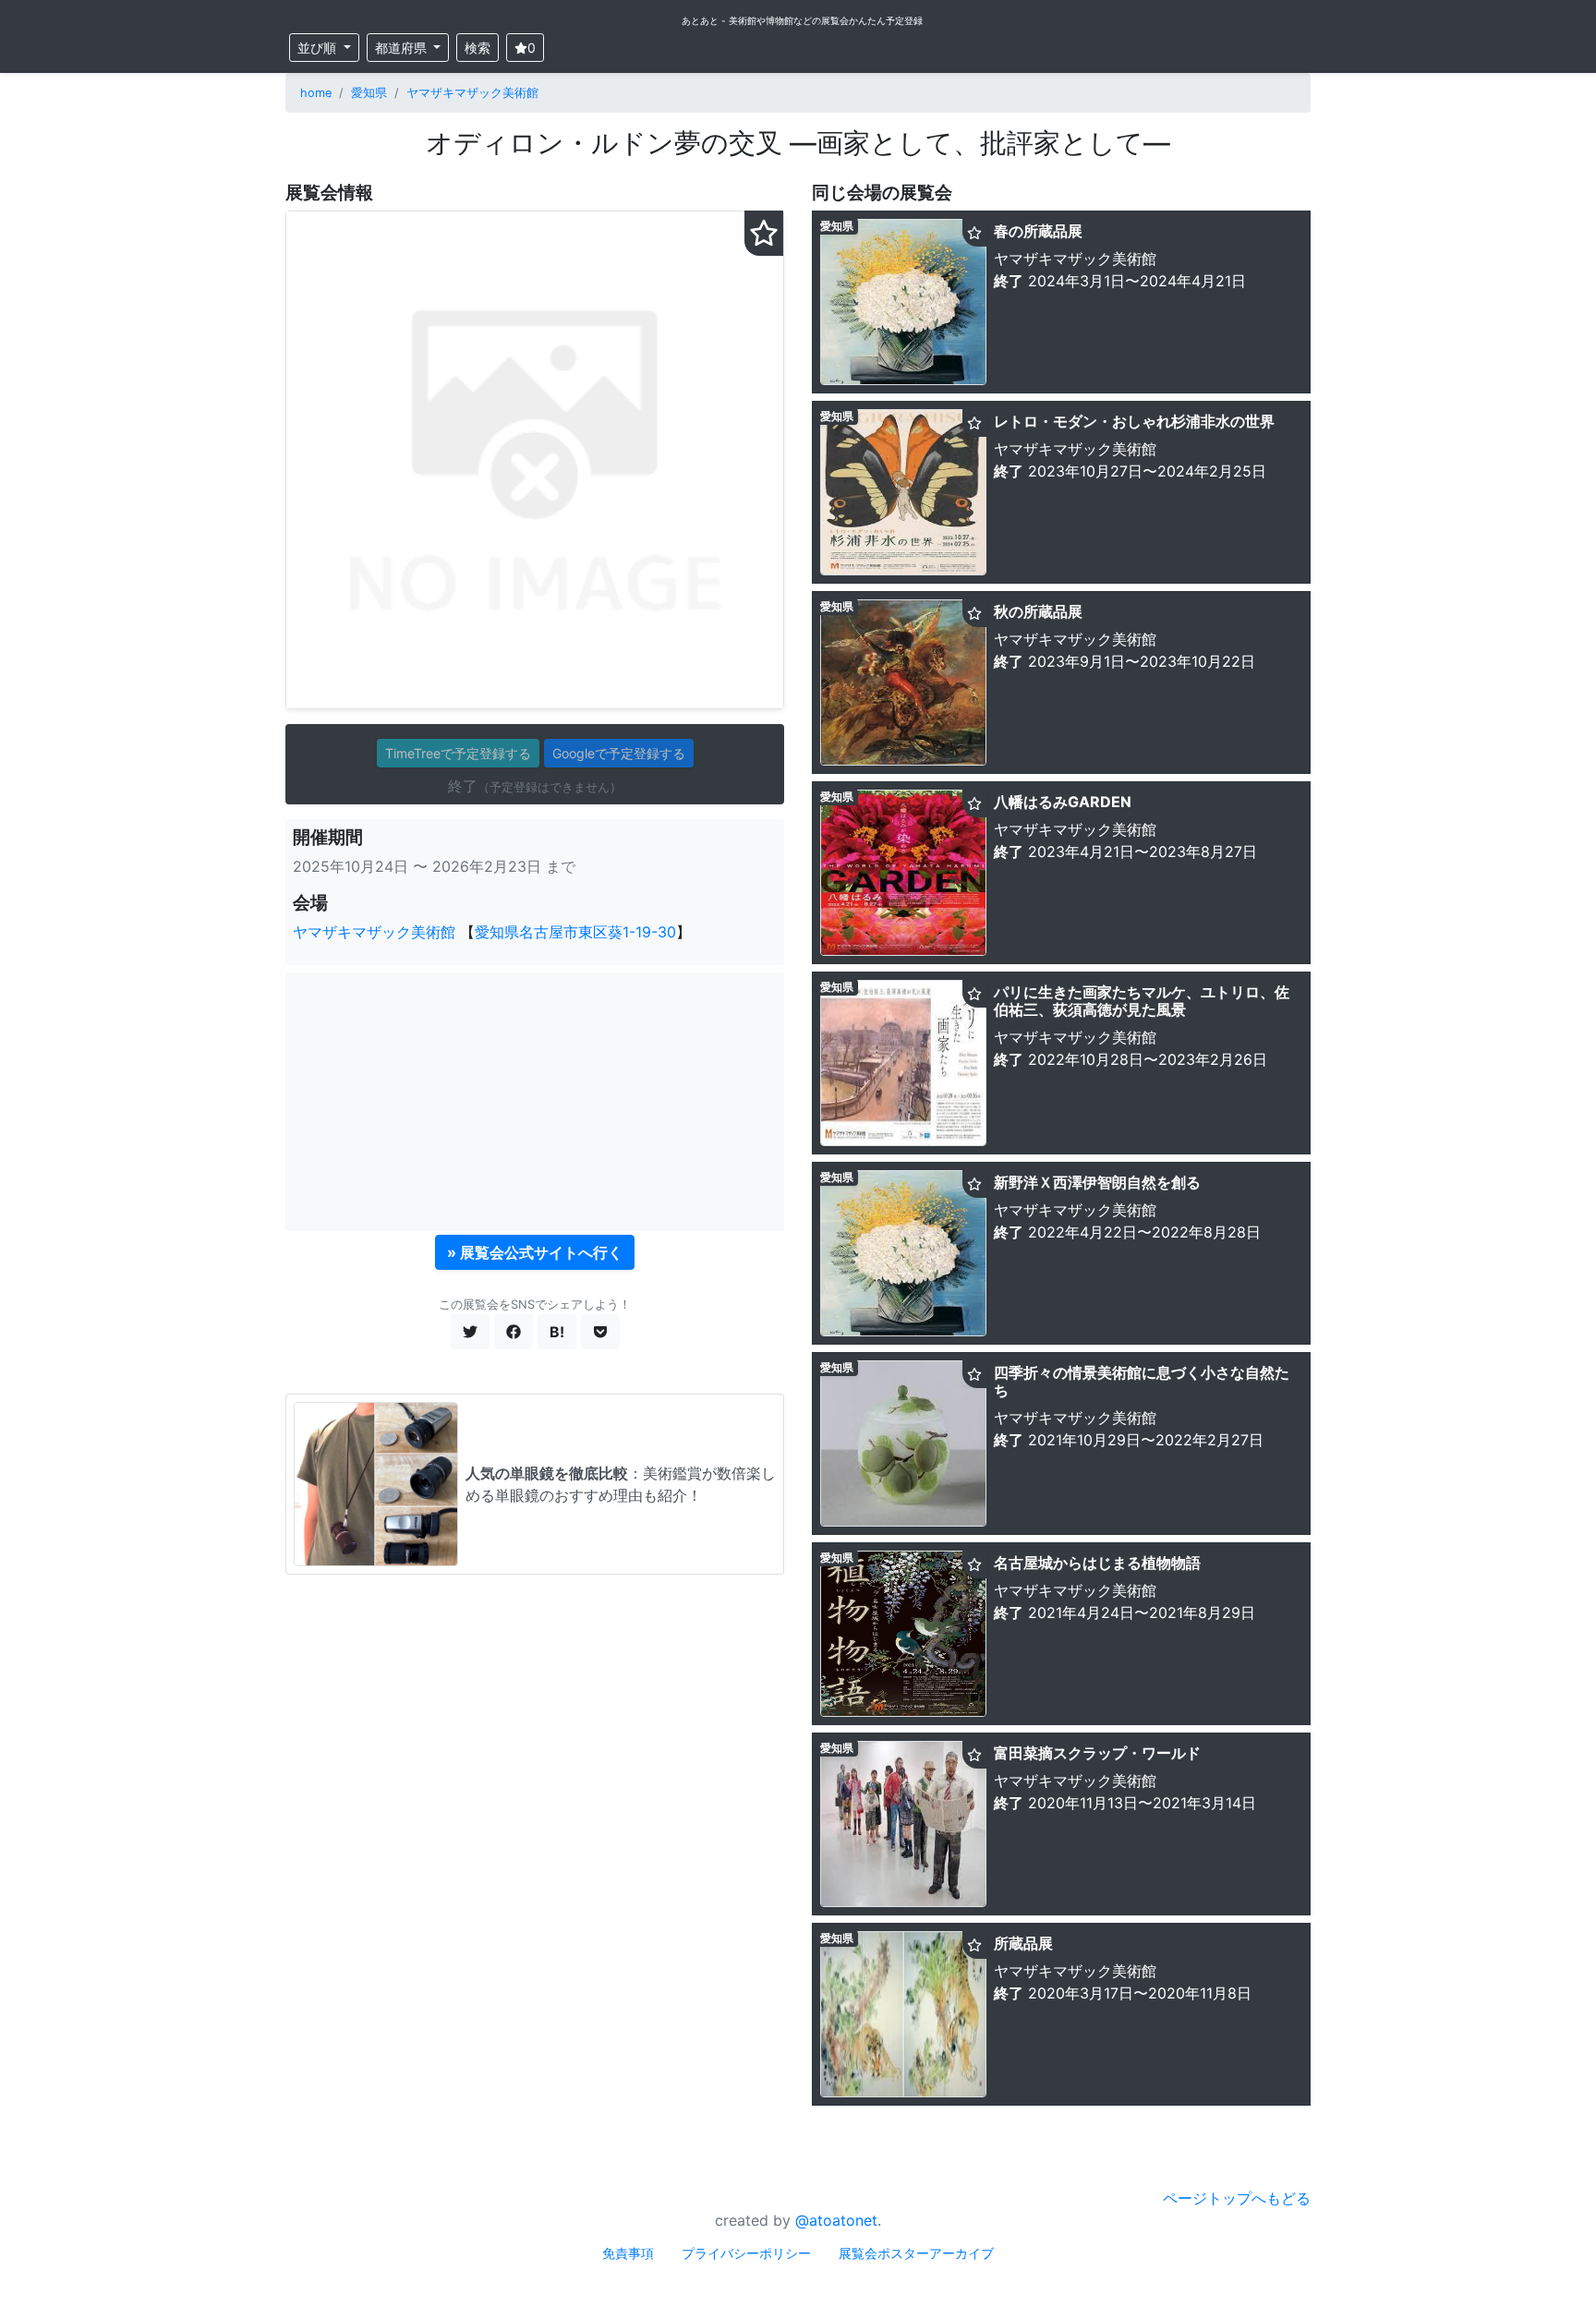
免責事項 (628, 2253)
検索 (478, 48)
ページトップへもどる (1237, 2198)
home (316, 93)
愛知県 (369, 93)
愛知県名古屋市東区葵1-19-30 (575, 932)
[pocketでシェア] (600, 1332)
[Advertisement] (535, 1102)
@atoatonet (836, 2220)
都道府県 (403, 48)
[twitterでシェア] (470, 1332)
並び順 (319, 48)
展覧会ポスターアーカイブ (916, 2253)
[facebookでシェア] (514, 1332)
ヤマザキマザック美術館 (472, 93)
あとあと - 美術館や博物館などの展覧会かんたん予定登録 (802, 20)
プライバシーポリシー (746, 2253)
